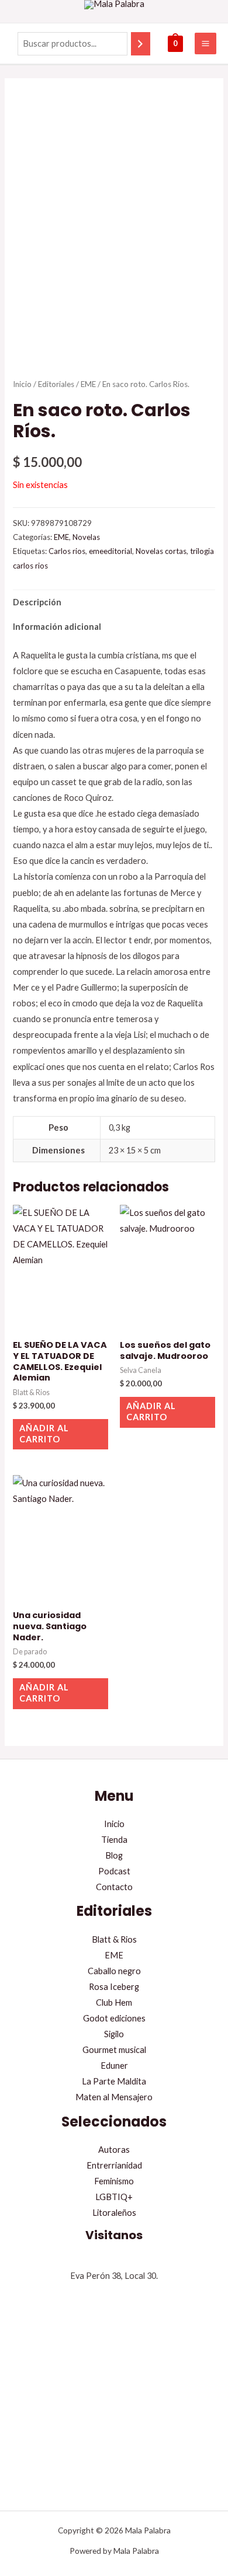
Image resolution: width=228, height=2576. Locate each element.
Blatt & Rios (114, 1939)
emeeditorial (110, 551)
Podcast (114, 1871)
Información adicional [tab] (57, 627)
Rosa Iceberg (114, 1987)
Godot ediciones (114, 2018)
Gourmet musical (114, 2050)
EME (88, 384)
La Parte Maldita (114, 2081)
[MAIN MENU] (205, 43)
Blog (114, 1855)
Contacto (114, 1887)
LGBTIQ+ (114, 2197)
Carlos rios (67, 551)
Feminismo (114, 2181)
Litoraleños (114, 2213)
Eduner (114, 2066)
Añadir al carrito (44, 1434)
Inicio (22, 384)
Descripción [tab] (37, 602)
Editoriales (56, 384)
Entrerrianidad (114, 2165)
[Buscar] (141, 44)
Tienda (114, 1840)
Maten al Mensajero (114, 2097)
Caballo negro (114, 1971)
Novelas (86, 537)
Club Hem (114, 2002)
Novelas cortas (161, 551)
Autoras (114, 2150)
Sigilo (114, 2034)
